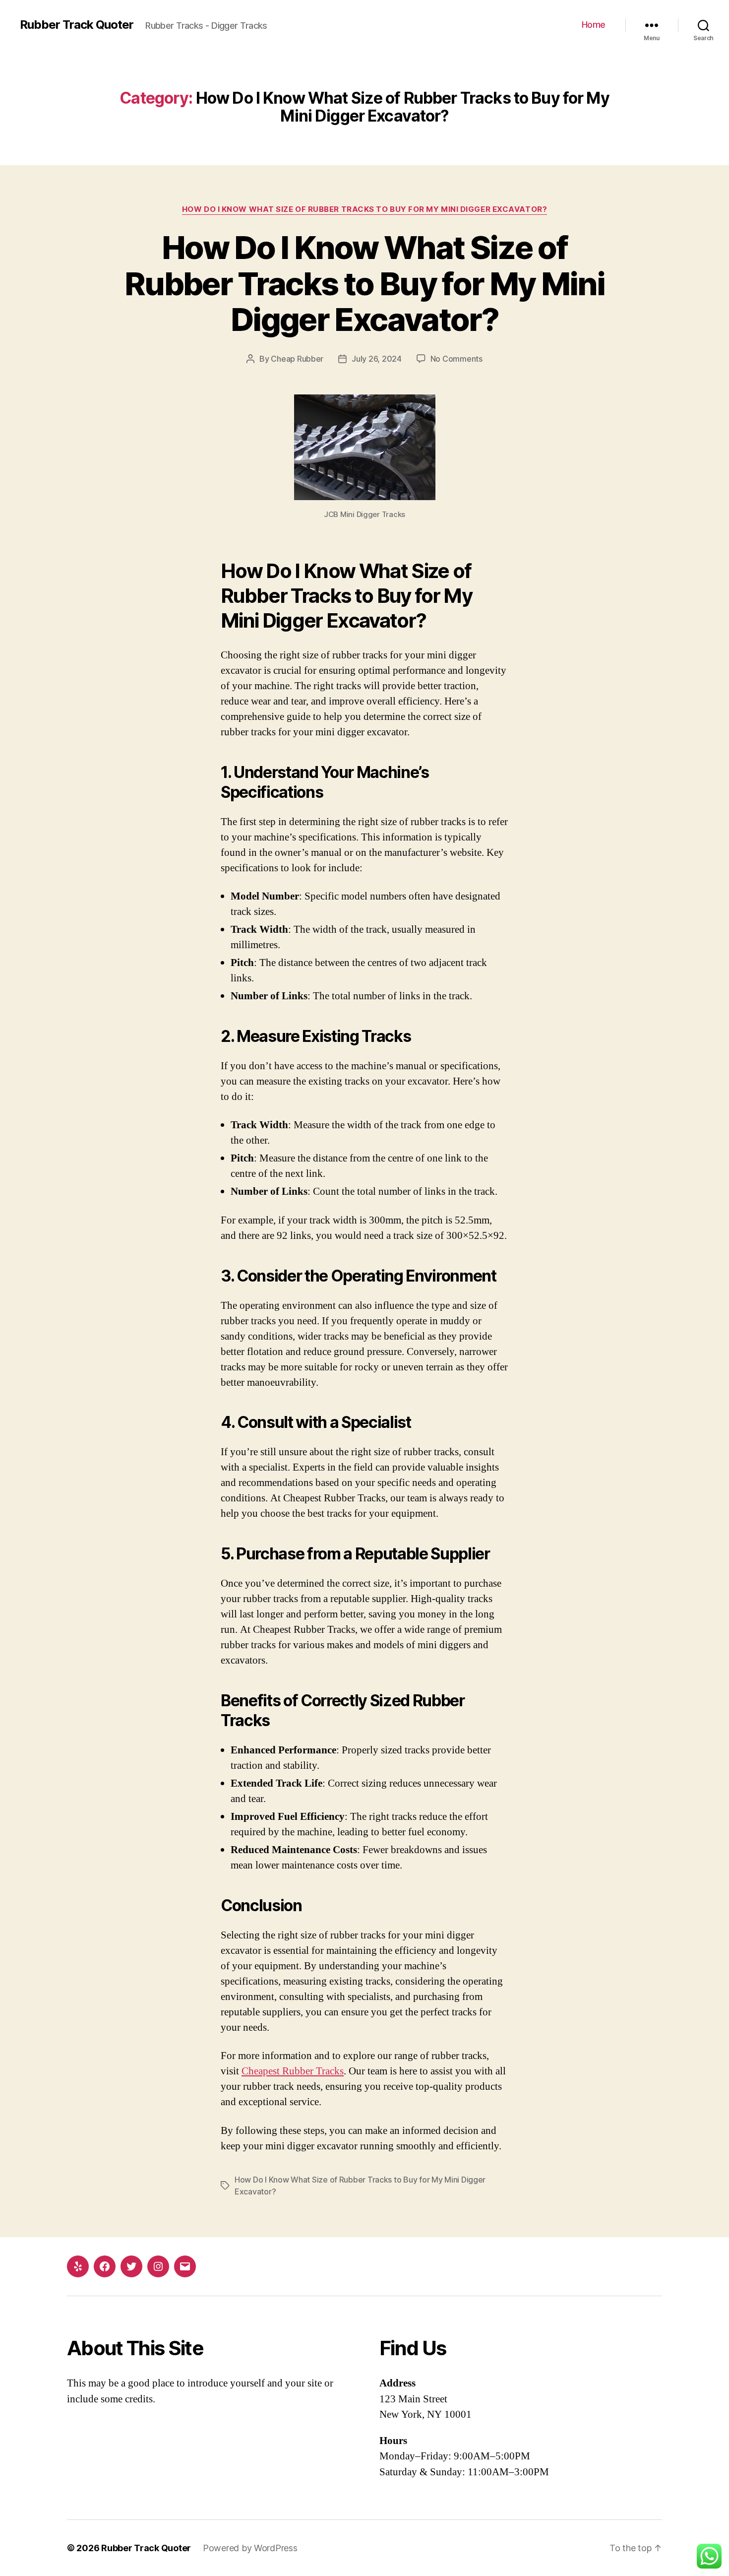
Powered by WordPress (250, 2548)
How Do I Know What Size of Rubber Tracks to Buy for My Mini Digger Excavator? (364, 209)
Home (594, 25)
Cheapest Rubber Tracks (293, 2071)
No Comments (456, 359)
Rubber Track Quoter (77, 25)
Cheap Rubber (297, 359)
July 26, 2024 (377, 359)
